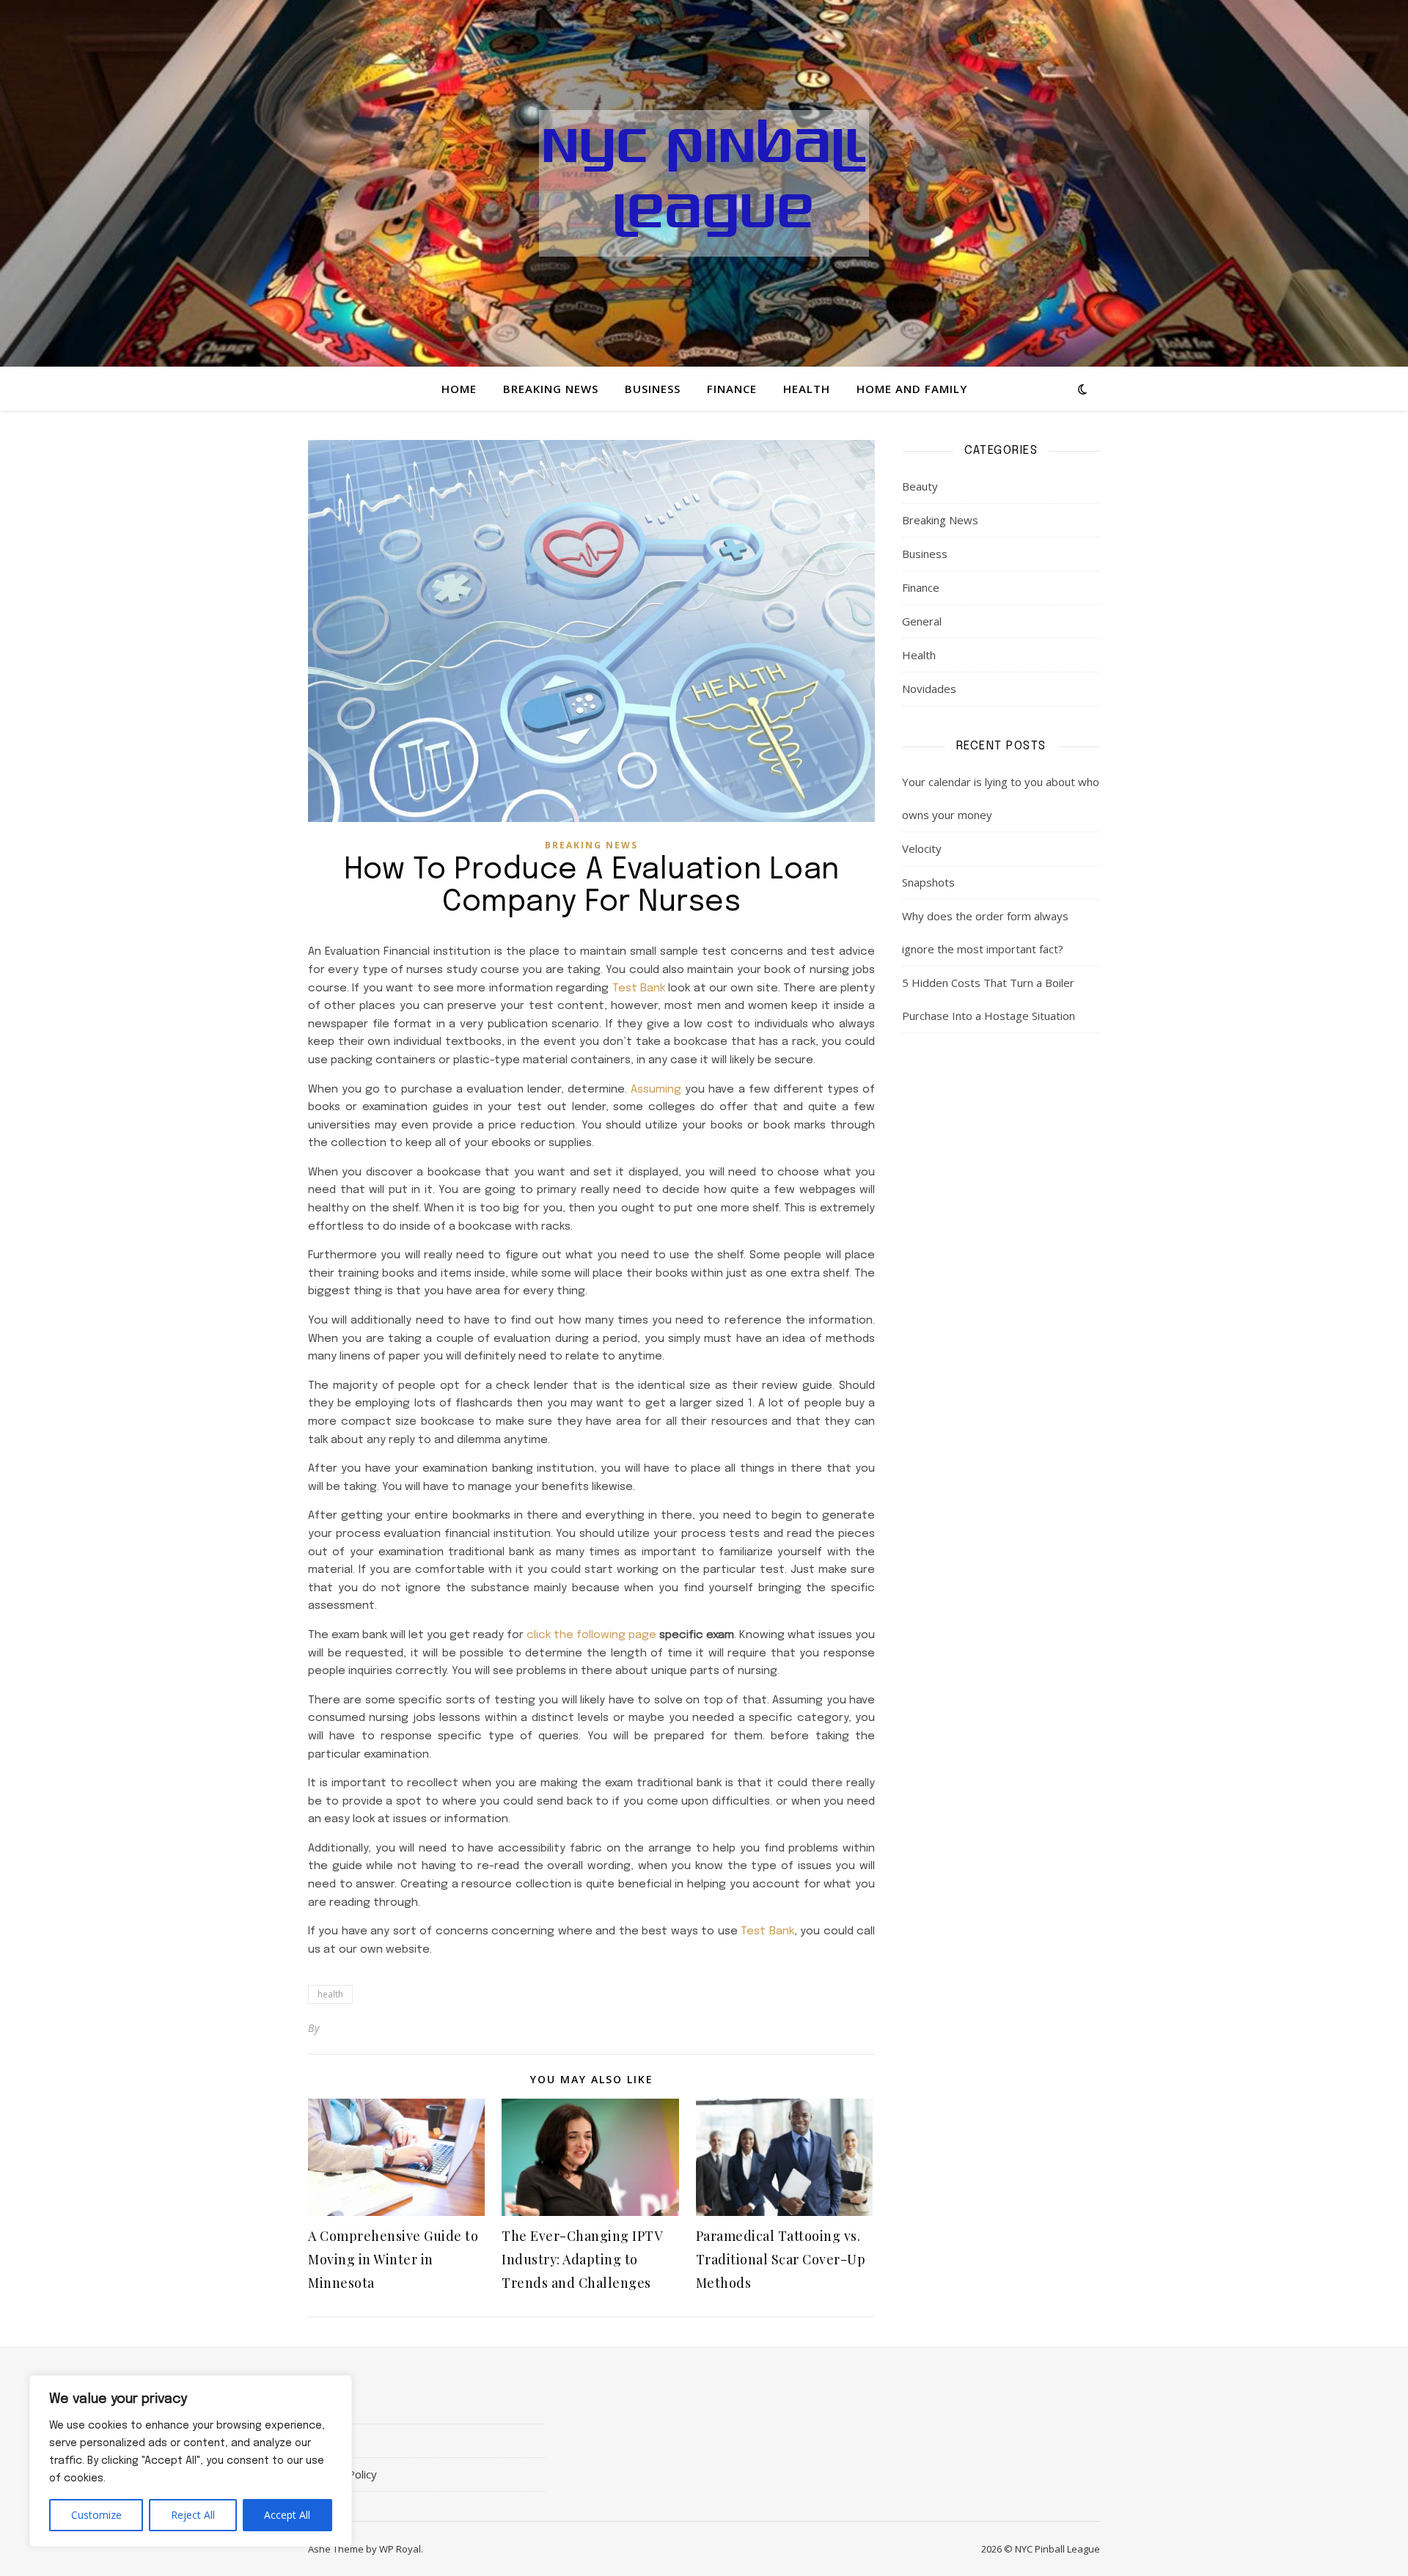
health (330, 1994)
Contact (327, 2440)
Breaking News (551, 389)
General (922, 621)
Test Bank (639, 988)
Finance (732, 389)
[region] (191, 2461)
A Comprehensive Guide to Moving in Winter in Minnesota (393, 2259)
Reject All (193, 2515)
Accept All (287, 2515)
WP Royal (400, 2549)
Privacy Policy (342, 2474)
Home (459, 389)
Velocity (922, 848)
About (323, 2407)
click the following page (591, 1635)
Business (653, 389)
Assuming (656, 1090)
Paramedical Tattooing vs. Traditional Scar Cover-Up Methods (781, 2259)
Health (807, 389)
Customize (96, 2515)
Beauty (920, 486)
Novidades (929, 689)
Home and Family (912, 389)
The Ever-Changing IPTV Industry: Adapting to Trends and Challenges (582, 2259)
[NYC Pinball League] (704, 183)
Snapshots (928, 882)
